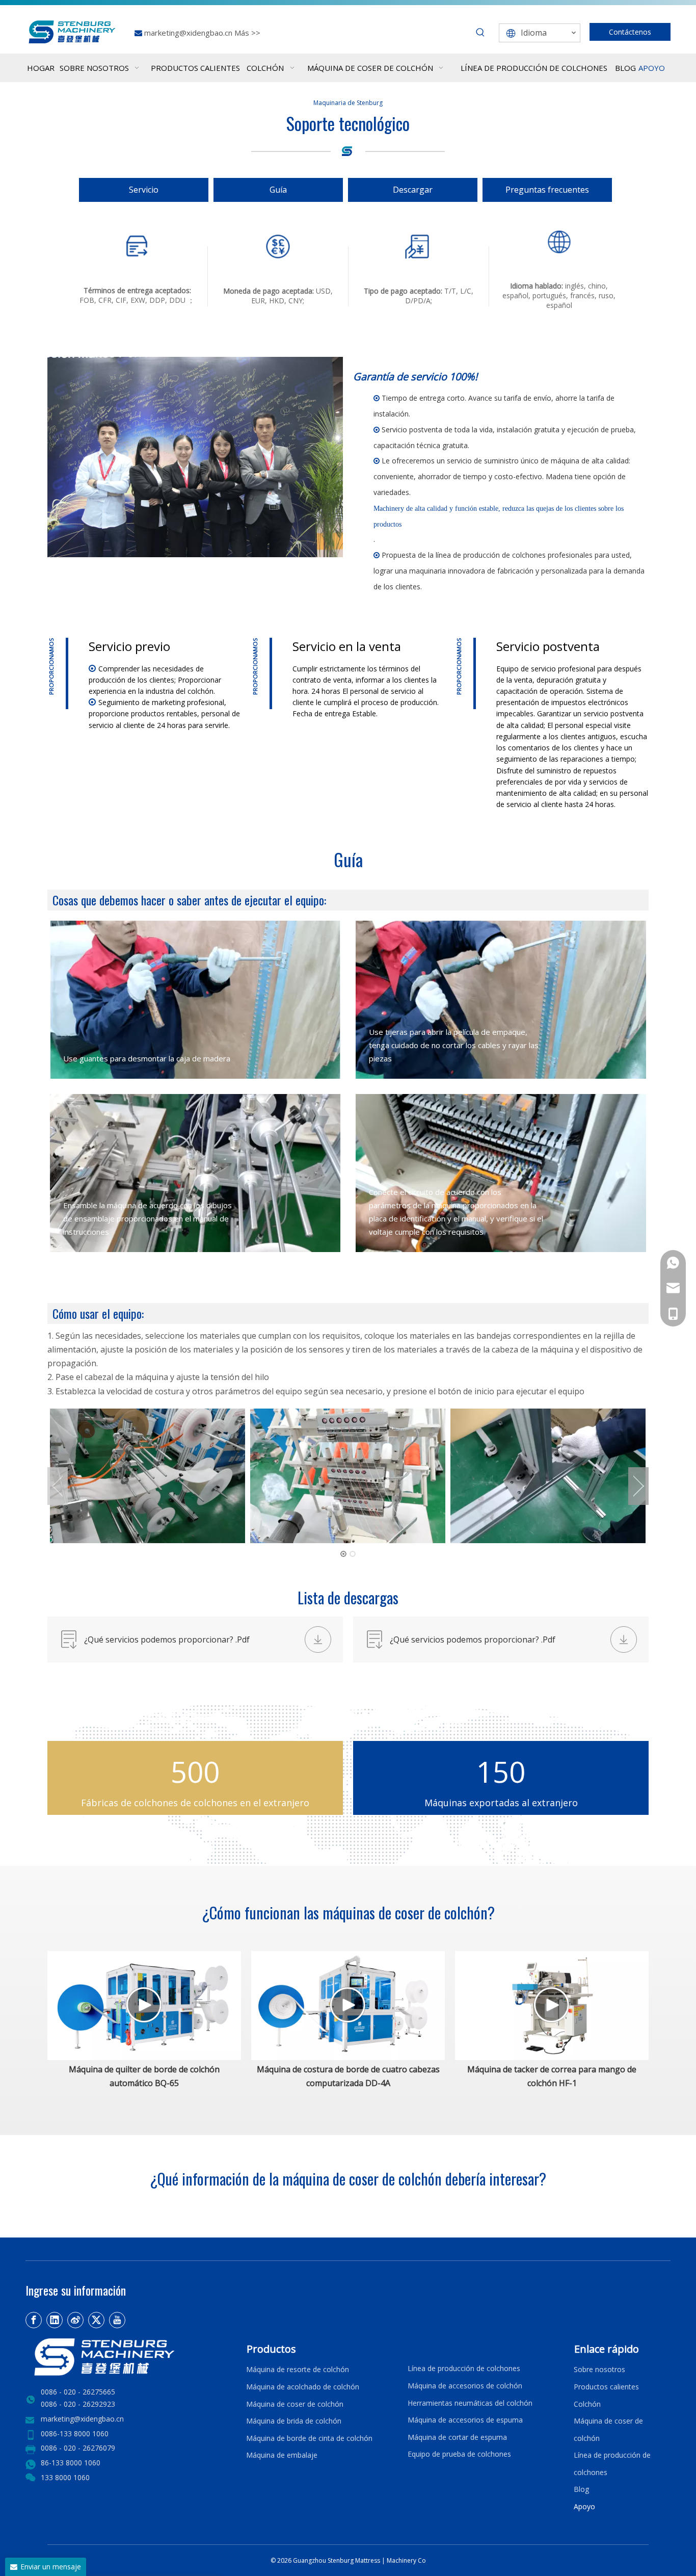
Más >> (247, 33)
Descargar (413, 190)
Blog (581, 2489)
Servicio (144, 190)
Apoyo (586, 2506)
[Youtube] (117, 2320)
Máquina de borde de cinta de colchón (309, 2438)
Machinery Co (406, 2560)
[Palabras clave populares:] (480, 33)
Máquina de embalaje (282, 2455)
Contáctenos (630, 32)
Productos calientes (606, 2387)
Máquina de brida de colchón (294, 2421)
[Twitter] (96, 2320)
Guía (278, 190)
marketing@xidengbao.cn (189, 33)
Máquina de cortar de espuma (457, 2437)
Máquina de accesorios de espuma (465, 2420)
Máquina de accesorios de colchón (465, 2386)
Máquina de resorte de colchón (298, 2369)
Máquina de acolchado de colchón (303, 2387)
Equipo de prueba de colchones (459, 2454)
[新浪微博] (75, 2320)
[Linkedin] (55, 2320)
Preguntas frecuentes (547, 190)
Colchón (587, 2404)
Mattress (368, 2560)
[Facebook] (34, 2320)
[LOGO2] (130, 2357)
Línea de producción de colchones (464, 2368)
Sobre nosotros (599, 2369)
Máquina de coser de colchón (295, 2404)
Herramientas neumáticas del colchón (470, 2403)
